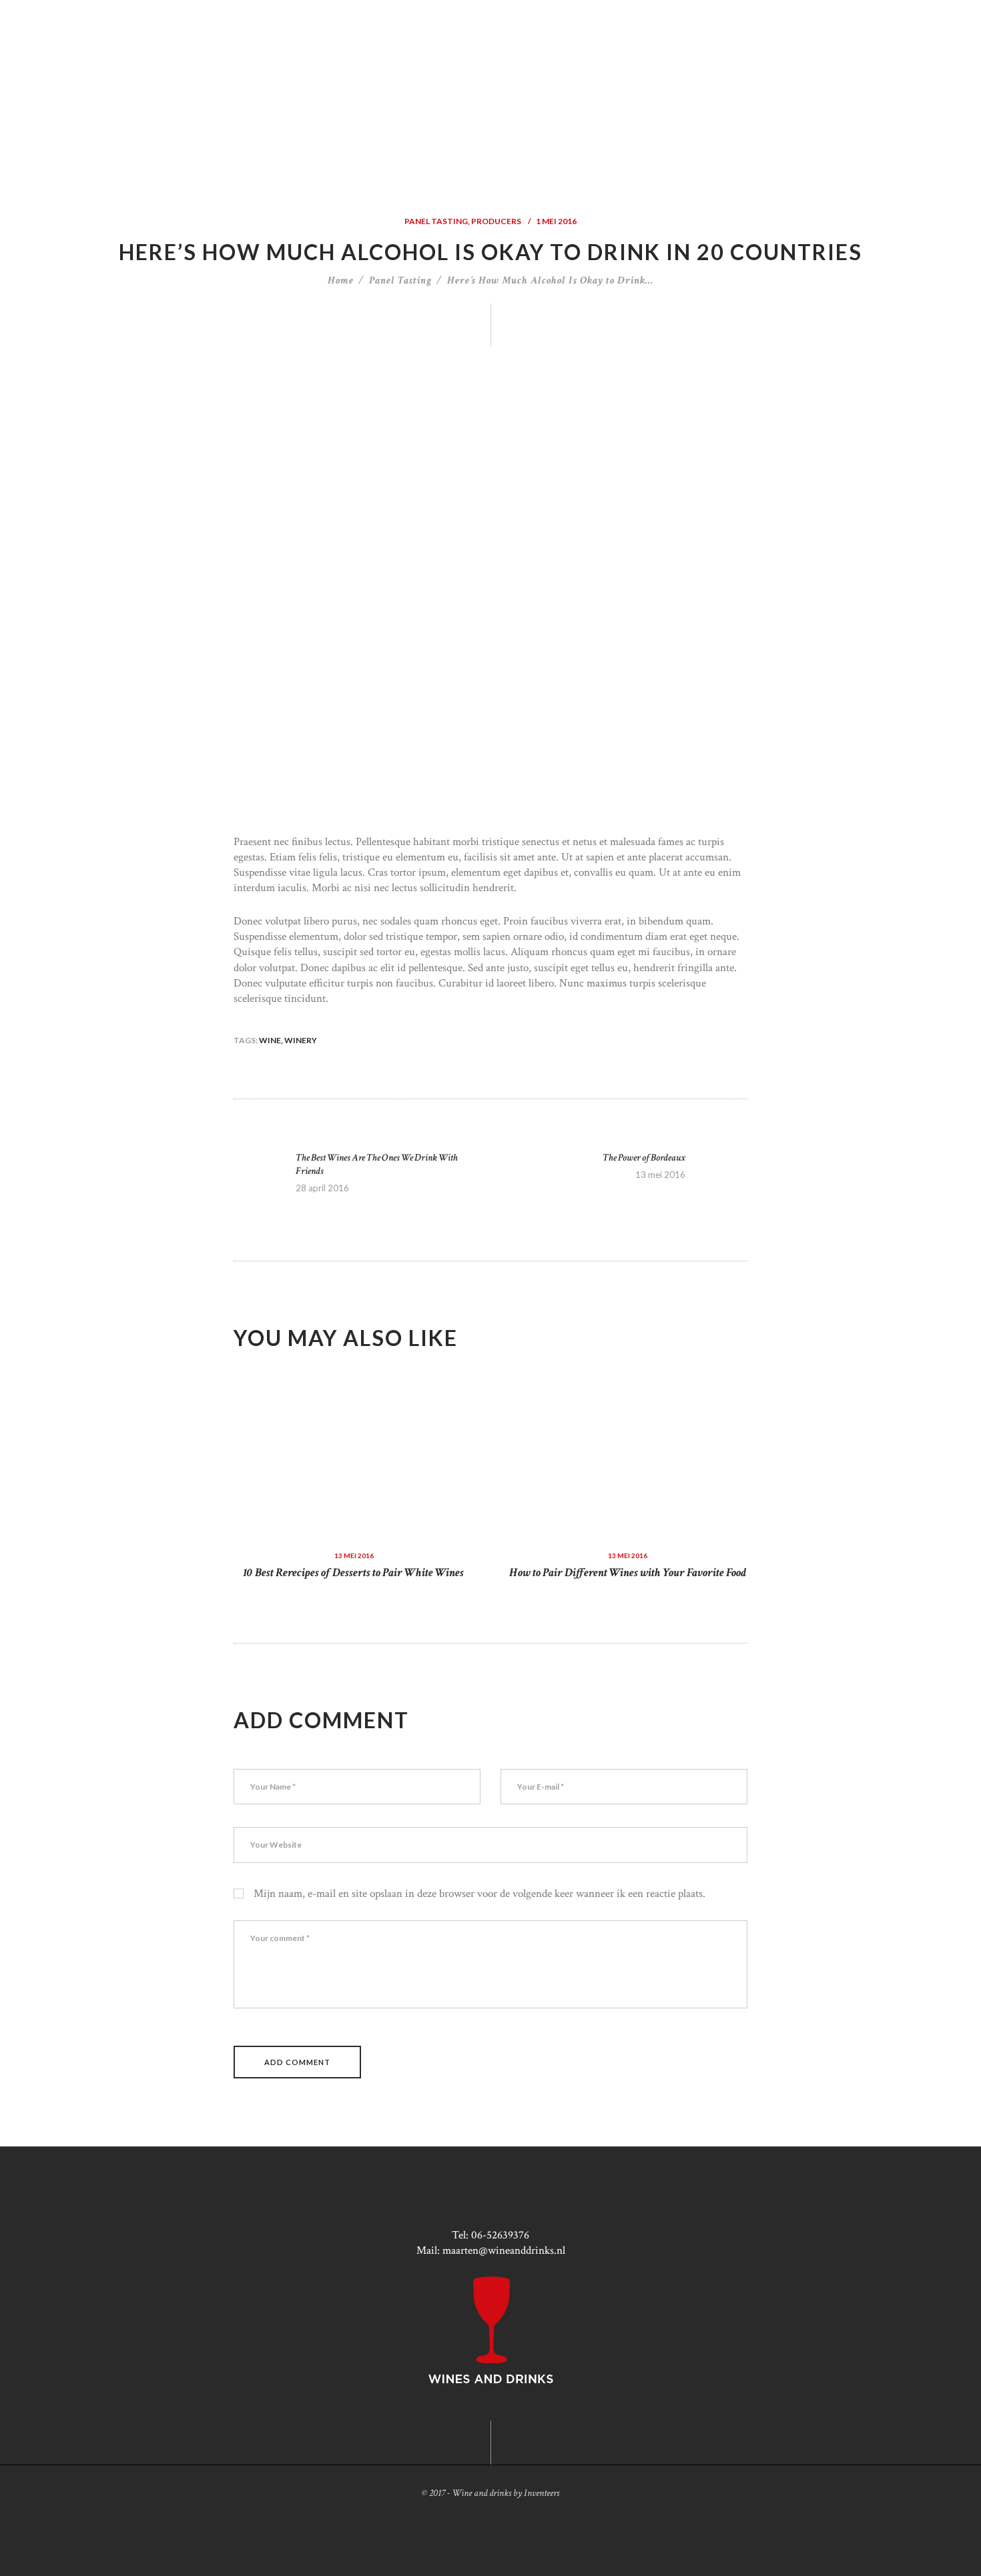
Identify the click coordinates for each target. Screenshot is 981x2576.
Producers (496, 221)
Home (341, 280)
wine (270, 1040)
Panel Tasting (436, 221)
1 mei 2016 (556, 221)
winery (301, 1040)
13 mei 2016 (354, 1555)
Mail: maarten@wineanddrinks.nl (491, 2250)
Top (949, 2544)
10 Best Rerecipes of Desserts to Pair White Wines (354, 1572)
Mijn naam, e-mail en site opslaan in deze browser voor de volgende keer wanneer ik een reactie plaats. (479, 1894)
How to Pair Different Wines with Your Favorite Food (628, 1572)
